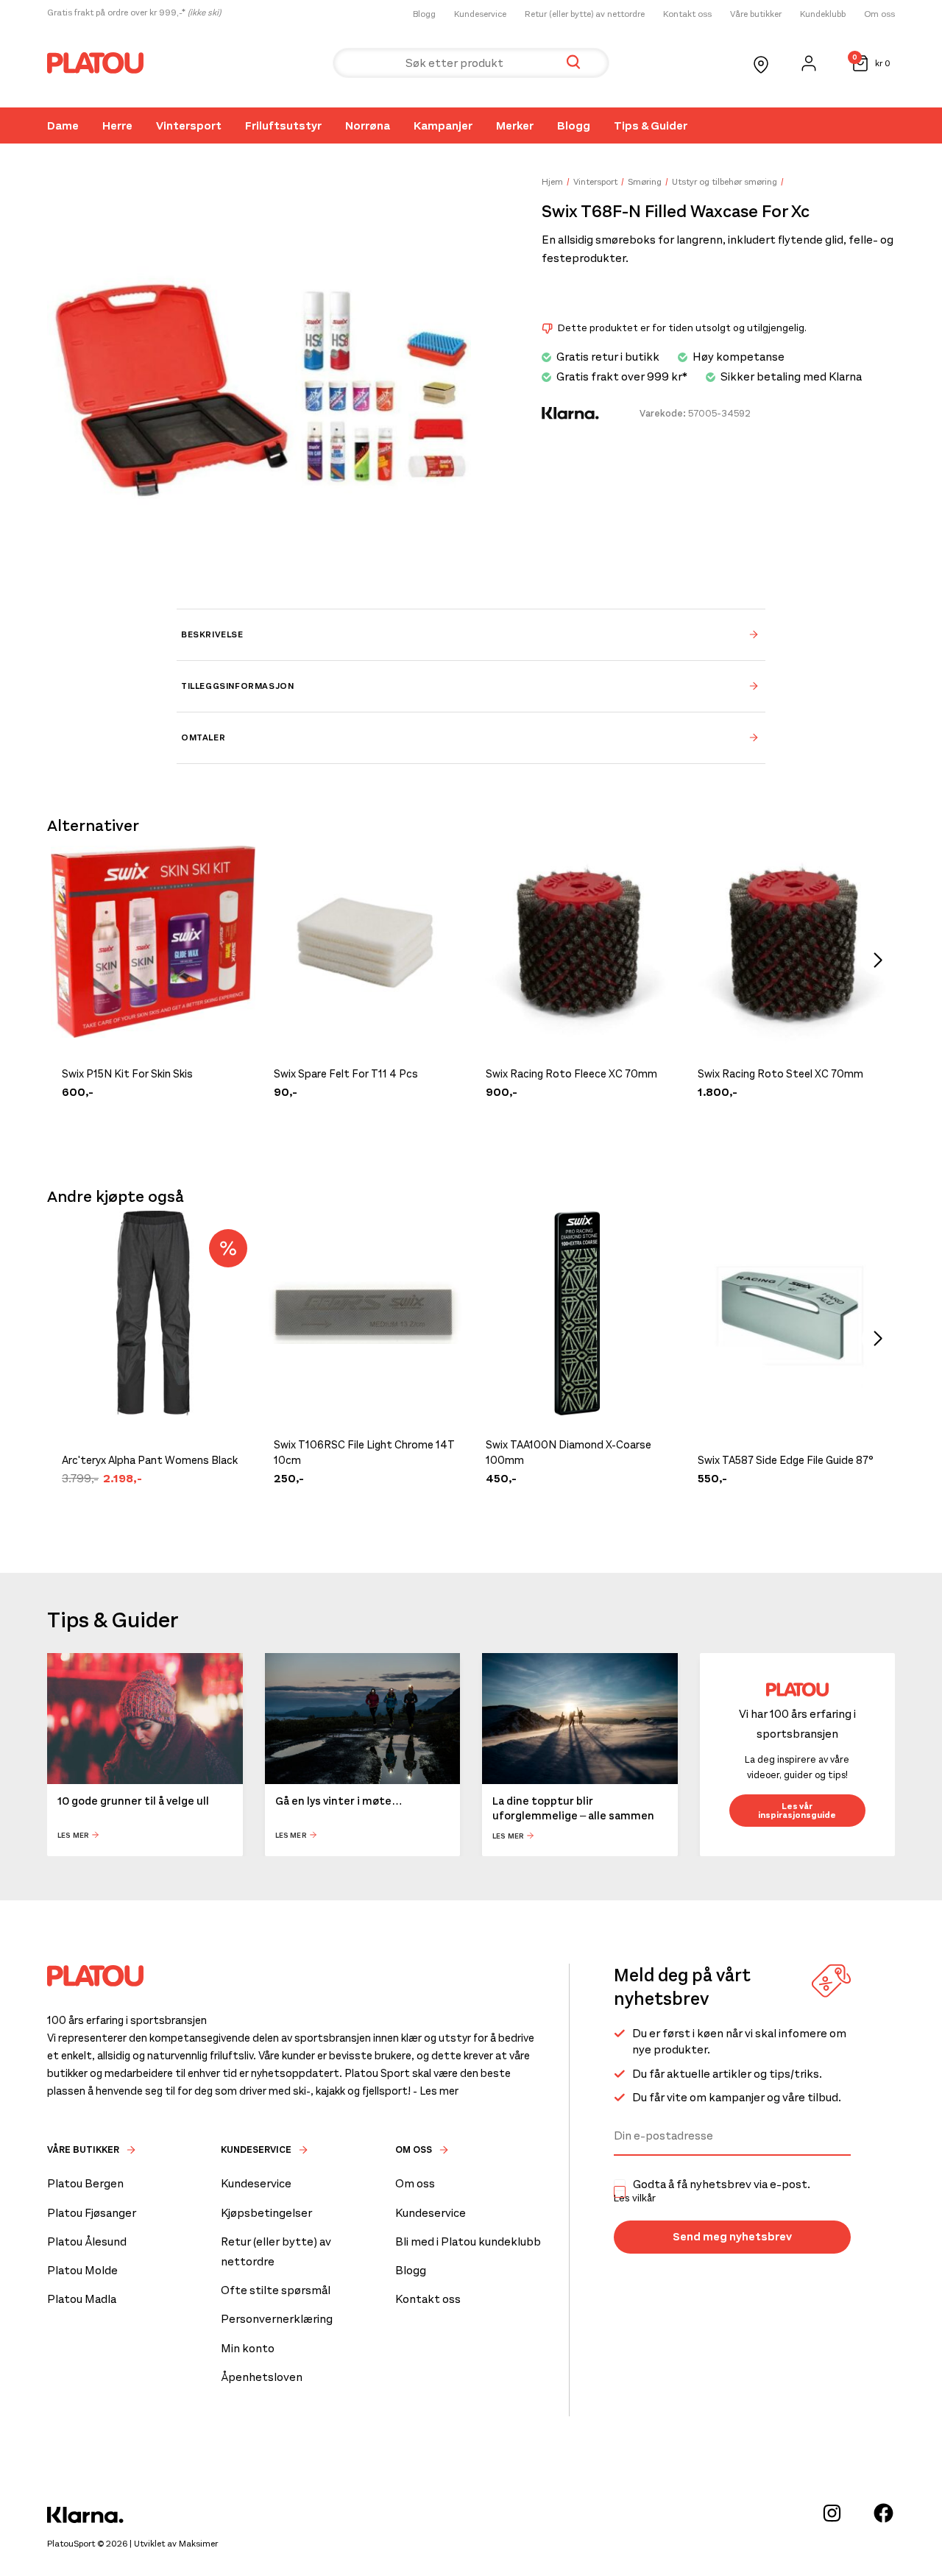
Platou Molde (82, 2270)
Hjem (552, 182)
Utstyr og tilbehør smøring (725, 182)
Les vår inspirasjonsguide (797, 1811)
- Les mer (436, 2091)
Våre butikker (756, 14)
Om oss (879, 14)
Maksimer (198, 2544)
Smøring (645, 182)
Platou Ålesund (87, 2241)
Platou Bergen (85, 2183)
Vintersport (189, 125)
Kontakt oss (687, 14)
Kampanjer (443, 125)
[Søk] (573, 63)
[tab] (471, 634)
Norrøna (368, 125)
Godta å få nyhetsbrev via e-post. (712, 2191)
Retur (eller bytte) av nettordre (585, 14)
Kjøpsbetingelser (266, 2213)
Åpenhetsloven (262, 2377)
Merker (515, 125)
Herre (117, 125)
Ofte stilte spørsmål (276, 2290)
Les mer (73, 1835)
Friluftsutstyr (283, 125)
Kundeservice (480, 14)
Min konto (248, 2348)
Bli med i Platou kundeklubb (468, 2241)
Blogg (424, 14)
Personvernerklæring (277, 2319)
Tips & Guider (651, 125)
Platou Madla (82, 2299)
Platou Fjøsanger (92, 2213)
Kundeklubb (823, 14)
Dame (63, 125)
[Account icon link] (809, 63)
